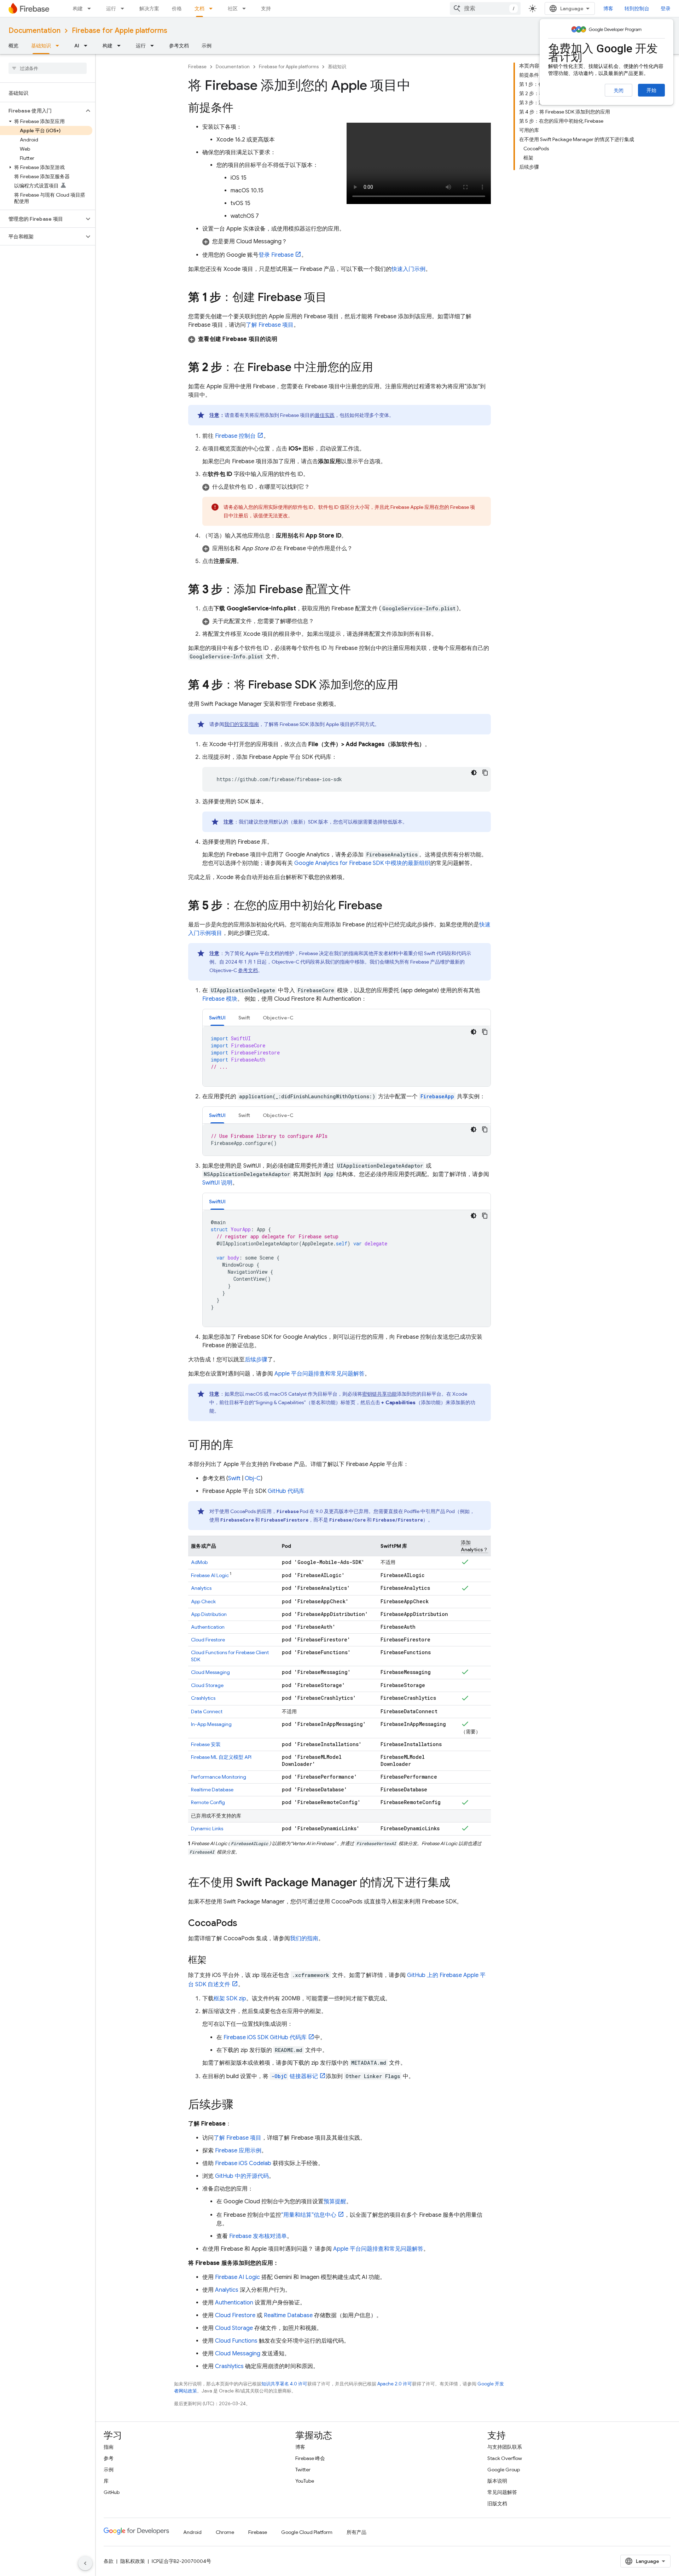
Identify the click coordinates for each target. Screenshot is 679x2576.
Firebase (197, 67)
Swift (234, 1478)
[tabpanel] (347, 1056)
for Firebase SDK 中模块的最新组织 (362, 863)
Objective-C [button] (278, 1018)
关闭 (619, 91)
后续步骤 (256, 1360)
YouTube (305, 2481)
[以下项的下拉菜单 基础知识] (59, 46)
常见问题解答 (502, 2492)
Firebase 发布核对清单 (258, 2236)
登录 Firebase (276, 255)
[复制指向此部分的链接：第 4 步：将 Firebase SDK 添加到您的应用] (405, 686)
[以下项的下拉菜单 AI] (88, 46)
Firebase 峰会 (310, 2458)
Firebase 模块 (220, 999)
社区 (233, 8)
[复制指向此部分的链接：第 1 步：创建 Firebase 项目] (334, 298)
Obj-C (253, 1478)
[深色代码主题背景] (474, 773)
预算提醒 (335, 2202)
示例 (207, 46)
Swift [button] (244, 1018)
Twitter (303, 2470)
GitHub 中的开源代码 (242, 2176)
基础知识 (41, 46)
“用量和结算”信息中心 (309, 2215)
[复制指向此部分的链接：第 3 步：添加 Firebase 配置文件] (358, 590)
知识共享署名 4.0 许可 (284, 2384)
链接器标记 (295, 2076)
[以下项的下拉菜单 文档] (213, 8)
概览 (13, 46)
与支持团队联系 (505, 2447)
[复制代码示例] (485, 773)
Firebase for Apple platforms (120, 31)
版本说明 (497, 2481)
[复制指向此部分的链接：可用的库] (240, 1446)
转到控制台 (637, 8)
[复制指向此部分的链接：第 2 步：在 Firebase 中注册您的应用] (380, 368)
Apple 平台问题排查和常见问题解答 (320, 1374)
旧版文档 (497, 2504)
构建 (78, 8)
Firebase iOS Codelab (243, 2163)
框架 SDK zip (230, 1999)
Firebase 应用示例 (238, 2151)
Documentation (34, 31)
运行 (111, 8)
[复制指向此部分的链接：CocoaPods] (244, 1924)
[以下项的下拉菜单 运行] (124, 8)
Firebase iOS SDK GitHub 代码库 (265, 2037)
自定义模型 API (221, 1757)
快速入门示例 (408, 269)
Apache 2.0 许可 (395, 2384)
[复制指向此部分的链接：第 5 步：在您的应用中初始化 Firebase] (389, 906)
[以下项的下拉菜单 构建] (91, 8)
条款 (109, 2561)
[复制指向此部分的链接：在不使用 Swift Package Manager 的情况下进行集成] (457, 1883)
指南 (109, 2447)
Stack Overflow (505, 2458)
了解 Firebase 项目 (270, 325)
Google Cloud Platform (307, 2532)
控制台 (235, 436)
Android (192, 2532)
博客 (608, 8)
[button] (42, 111)
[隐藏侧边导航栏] (85, 2563)
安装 (206, 1744)
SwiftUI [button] (217, 1018)
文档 (199, 8)
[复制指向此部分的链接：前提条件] (240, 109)
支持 (266, 8)
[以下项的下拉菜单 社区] (246, 8)
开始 (651, 90)
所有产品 (356, 2532)
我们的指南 (304, 1938)
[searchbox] (48, 68)
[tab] (217, 1017)
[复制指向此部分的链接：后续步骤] (240, 2105)
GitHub (112, 2492)
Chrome (225, 2532)
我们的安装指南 (242, 724)
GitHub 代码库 (286, 1491)
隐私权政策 (133, 2561)
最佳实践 (325, 415)
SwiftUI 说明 (217, 1183)
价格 (177, 8)
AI (77, 46)
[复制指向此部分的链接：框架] (214, 1960)
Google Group (504, 2470)
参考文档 (179, 46)
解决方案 (149, 8)
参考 (109, 2458)
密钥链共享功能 (379, 1394)
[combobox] (485, 8)
